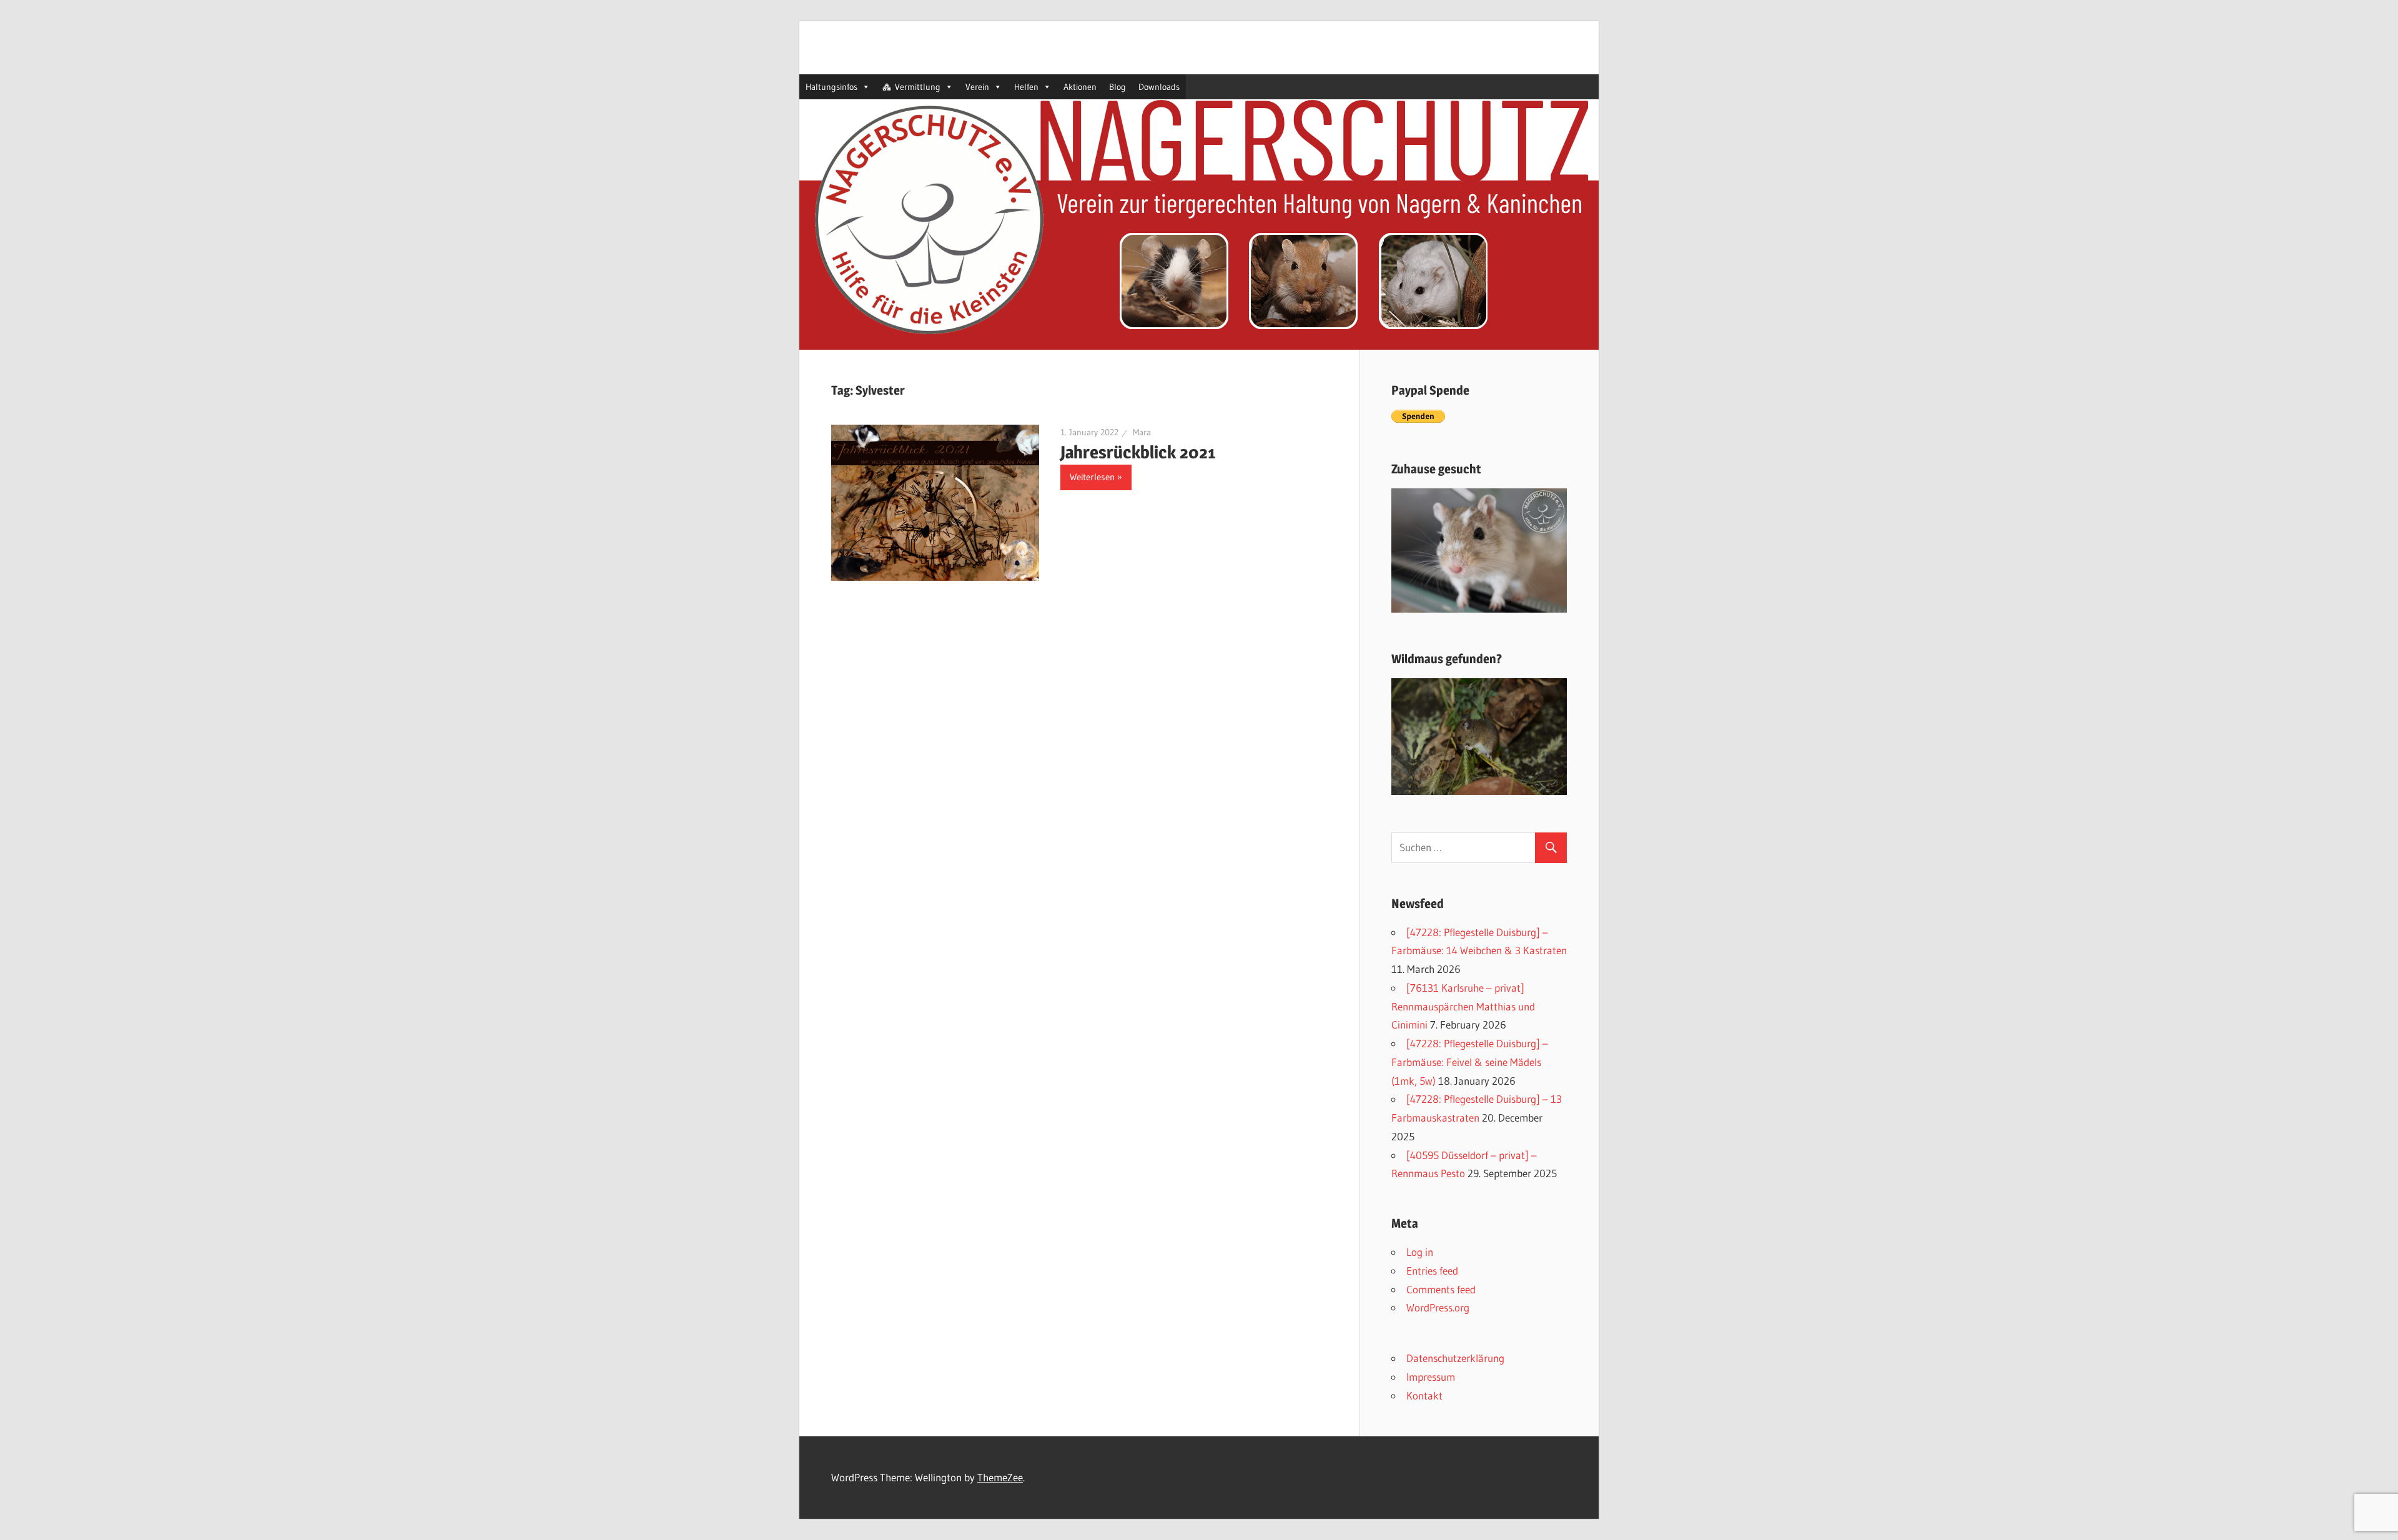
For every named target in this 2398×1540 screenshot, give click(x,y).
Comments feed (1441, 1289)
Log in (1420, 1252)
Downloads (1159, 87)
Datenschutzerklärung (1455, 1358)
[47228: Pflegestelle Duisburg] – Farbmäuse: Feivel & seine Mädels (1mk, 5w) (1470, 1062)
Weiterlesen (1092, 477)
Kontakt (1424, 1395)
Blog (1118, 87)
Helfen (1026, 87)
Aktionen (1080, 87)
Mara (1142, 432)
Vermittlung (918, 87)
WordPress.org (1438, 1307)
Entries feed (1432, 1271)
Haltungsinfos (831, 87)
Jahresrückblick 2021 (1138, 452)
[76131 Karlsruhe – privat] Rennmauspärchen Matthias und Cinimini (1463, 1006)
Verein (977, 87)
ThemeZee (1000, 1477)
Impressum (1431, 1377)
